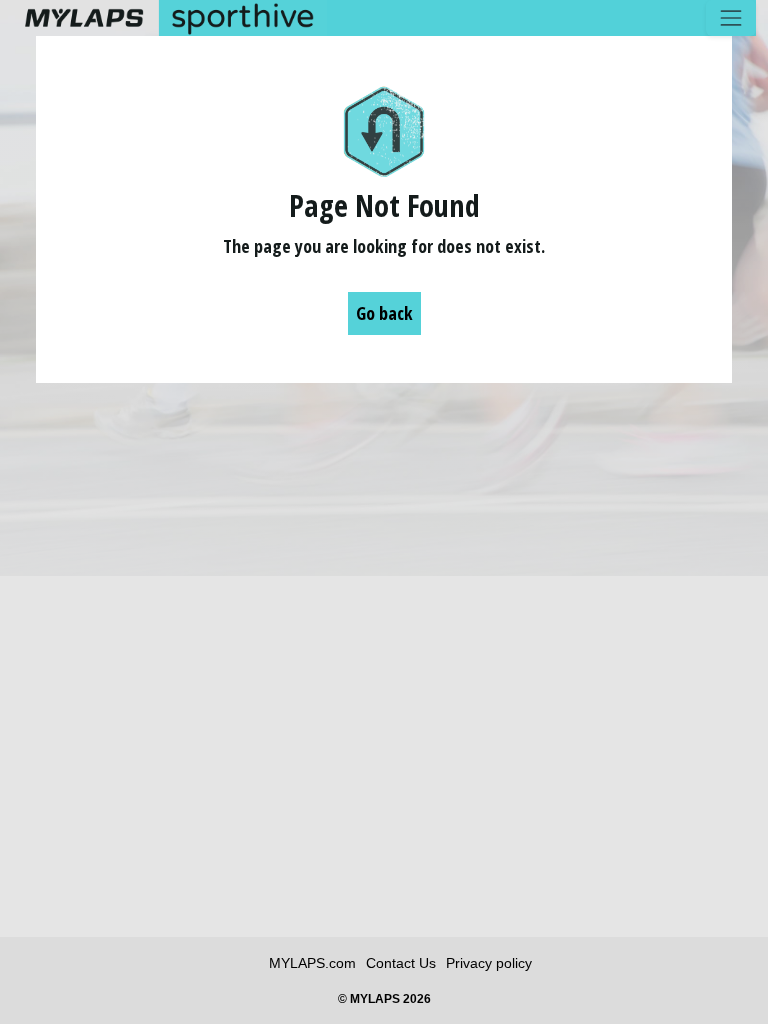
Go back (384, 313)
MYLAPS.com (312, 963)
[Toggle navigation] (731, 18)
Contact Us (401, 963)
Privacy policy (489, 963)
